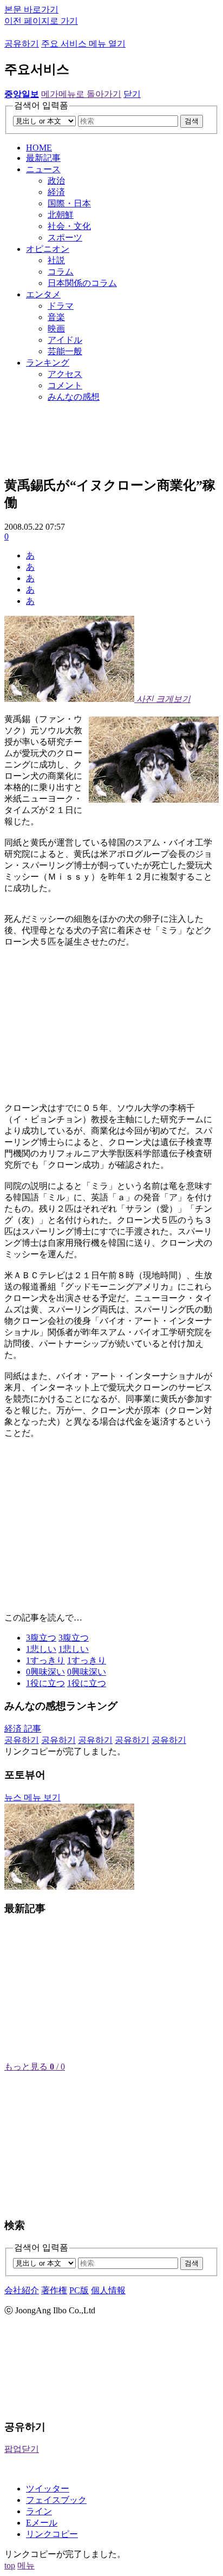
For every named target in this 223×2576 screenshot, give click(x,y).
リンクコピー (52, 2534)
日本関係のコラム (82, 283)
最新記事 (43, 158)
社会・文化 (69, 226)
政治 (56, 181)
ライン (39, 2511)
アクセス (65, 374)
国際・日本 (69, 203)
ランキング (48, 363)
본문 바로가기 (31, 9)
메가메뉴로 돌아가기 (81, 94)
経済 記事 (23, 1729)
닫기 (132, 94)
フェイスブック (56, 2500)
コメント (65, 385)
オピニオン (48, 249)
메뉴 (26, 2565)
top (10, 2565)
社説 (56, 260)
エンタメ (43, 294)
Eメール (42, 2523)
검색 (192, 121)
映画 (56, 328)
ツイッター (48, 2489)
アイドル (65, 340)
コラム (61, 272)
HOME (39, 148)
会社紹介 (22, 2290)
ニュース (43, 169)
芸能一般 (65, 351)
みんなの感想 (74, 397)
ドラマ (61, 306)
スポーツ (65, 238)
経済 (56, 192)
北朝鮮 (61, 215)
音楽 (56, 317)
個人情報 (108, 2290)
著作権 (54, 2290)
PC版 (79, 2290)
